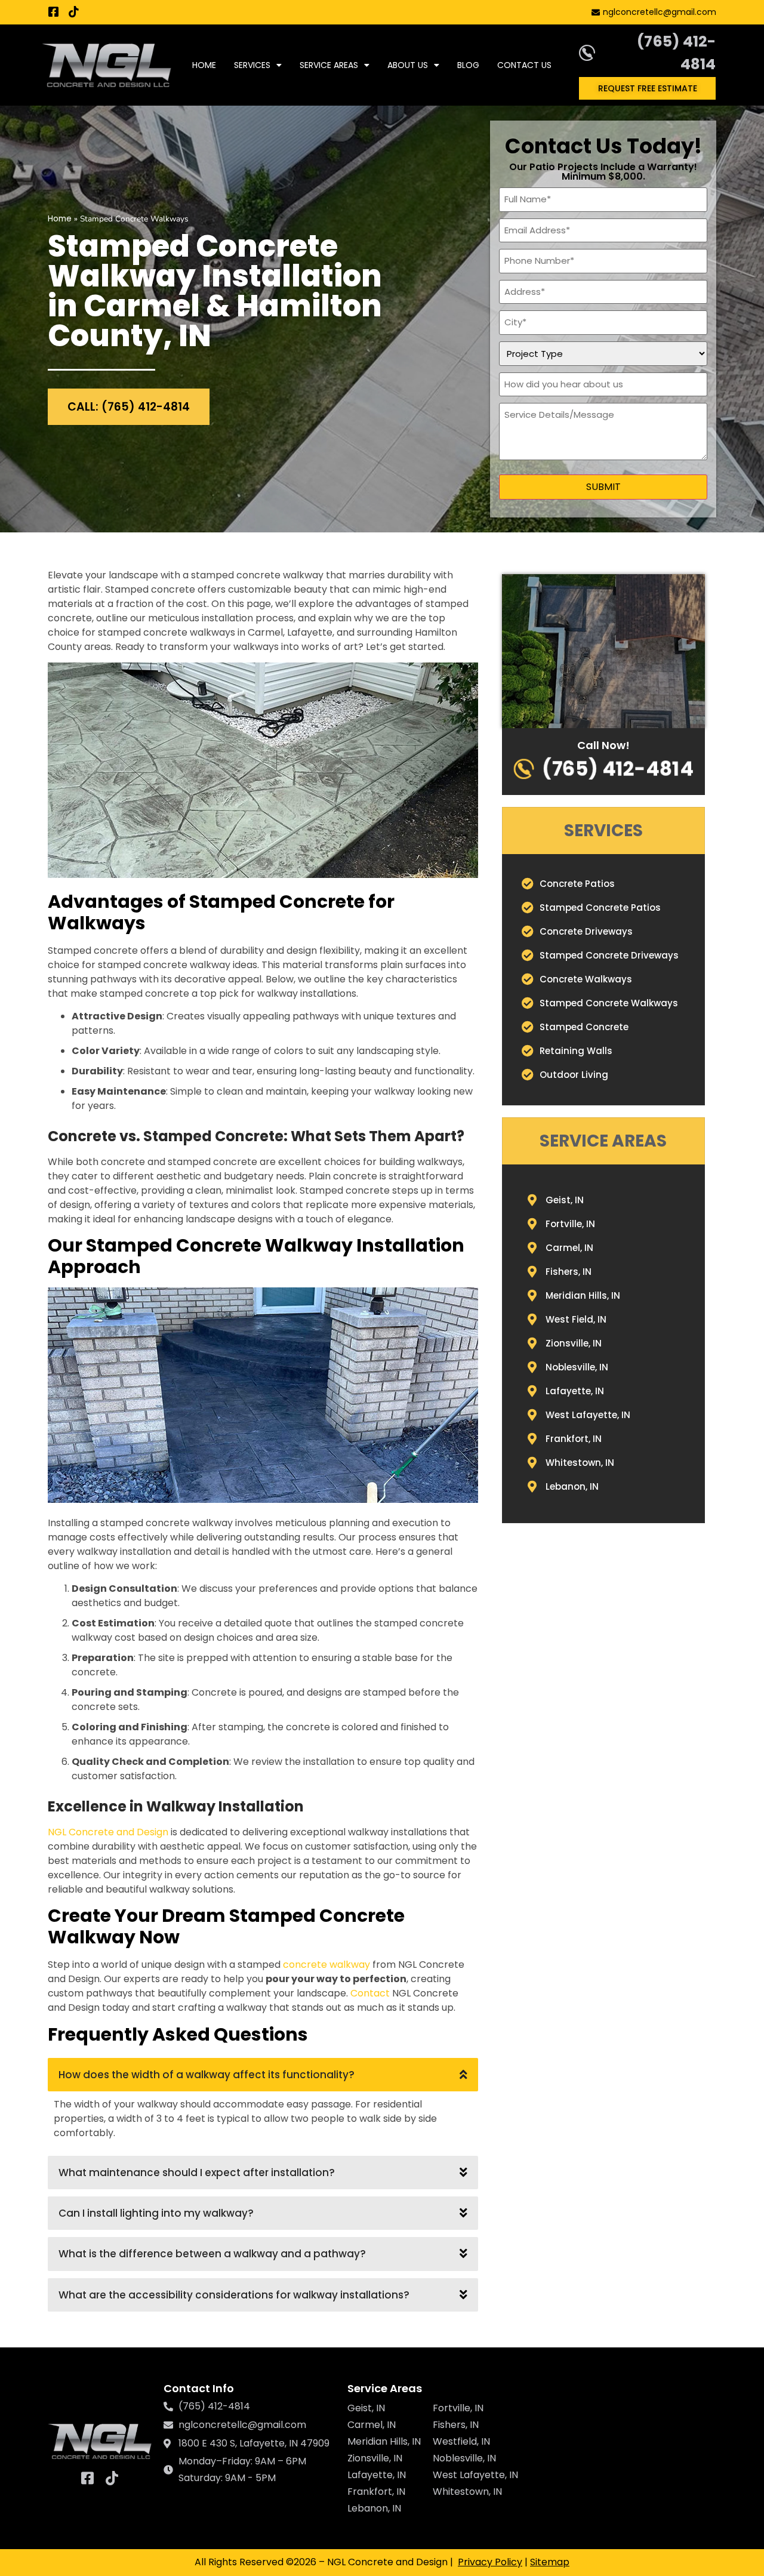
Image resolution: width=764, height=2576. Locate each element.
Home (204, 65)
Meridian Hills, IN (384, 2441)
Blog (468, 65)
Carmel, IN (372, 2425)
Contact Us (524, 65)
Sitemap (550, 2562)
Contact (370, 1993)
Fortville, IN (458, 2408)
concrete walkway (326, 1965)
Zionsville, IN (375, 2458)
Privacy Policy (490, 2562)
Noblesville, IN (464, 2458)
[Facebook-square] (53, 12)
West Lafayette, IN (475, 2475)
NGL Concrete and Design (108, 1832)
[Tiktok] (74, 12)
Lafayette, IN (377, 2475)
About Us (408, 65)
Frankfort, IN (376, 2492)
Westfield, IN (461, 2441)
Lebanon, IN (374, 2508)
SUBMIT (603, 487)
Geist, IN (366, 2408)
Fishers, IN (456, 2425)
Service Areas (329, 65)
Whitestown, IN (467, 2492)
